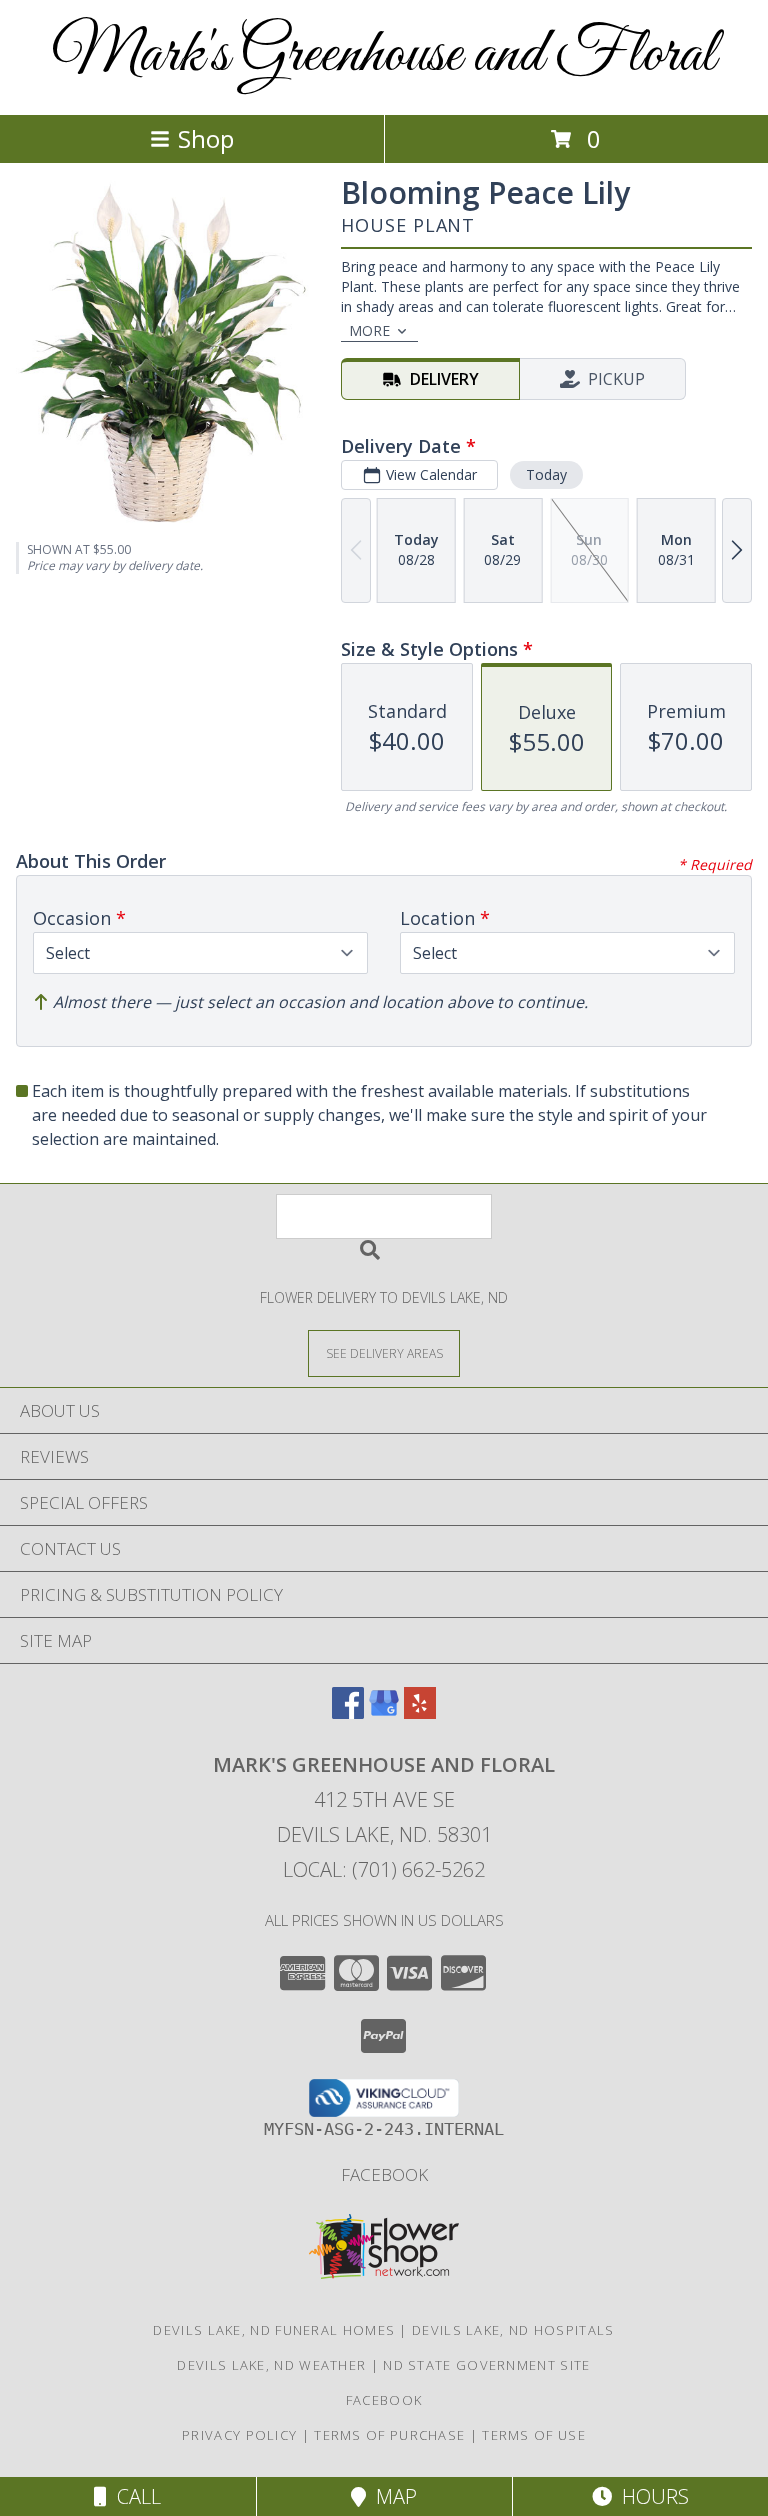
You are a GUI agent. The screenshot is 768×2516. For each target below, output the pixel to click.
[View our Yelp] (420, 1712)
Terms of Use (534, 2435)
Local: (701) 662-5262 (384, 1869)
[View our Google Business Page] (384, 1712)
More (369, 330)
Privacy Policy (239, 2435)
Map (391, 2496)
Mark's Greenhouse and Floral (384, 55)
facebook (384, 2174)
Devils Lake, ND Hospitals (513, 2330)
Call (134, 2496)
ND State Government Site (486, 2365)
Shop (206, 138)
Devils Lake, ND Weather (271, 2365)
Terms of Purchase (389, 2435)
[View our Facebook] (348, 1712)
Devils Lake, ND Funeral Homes (274, 2330)
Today (546, 474)
